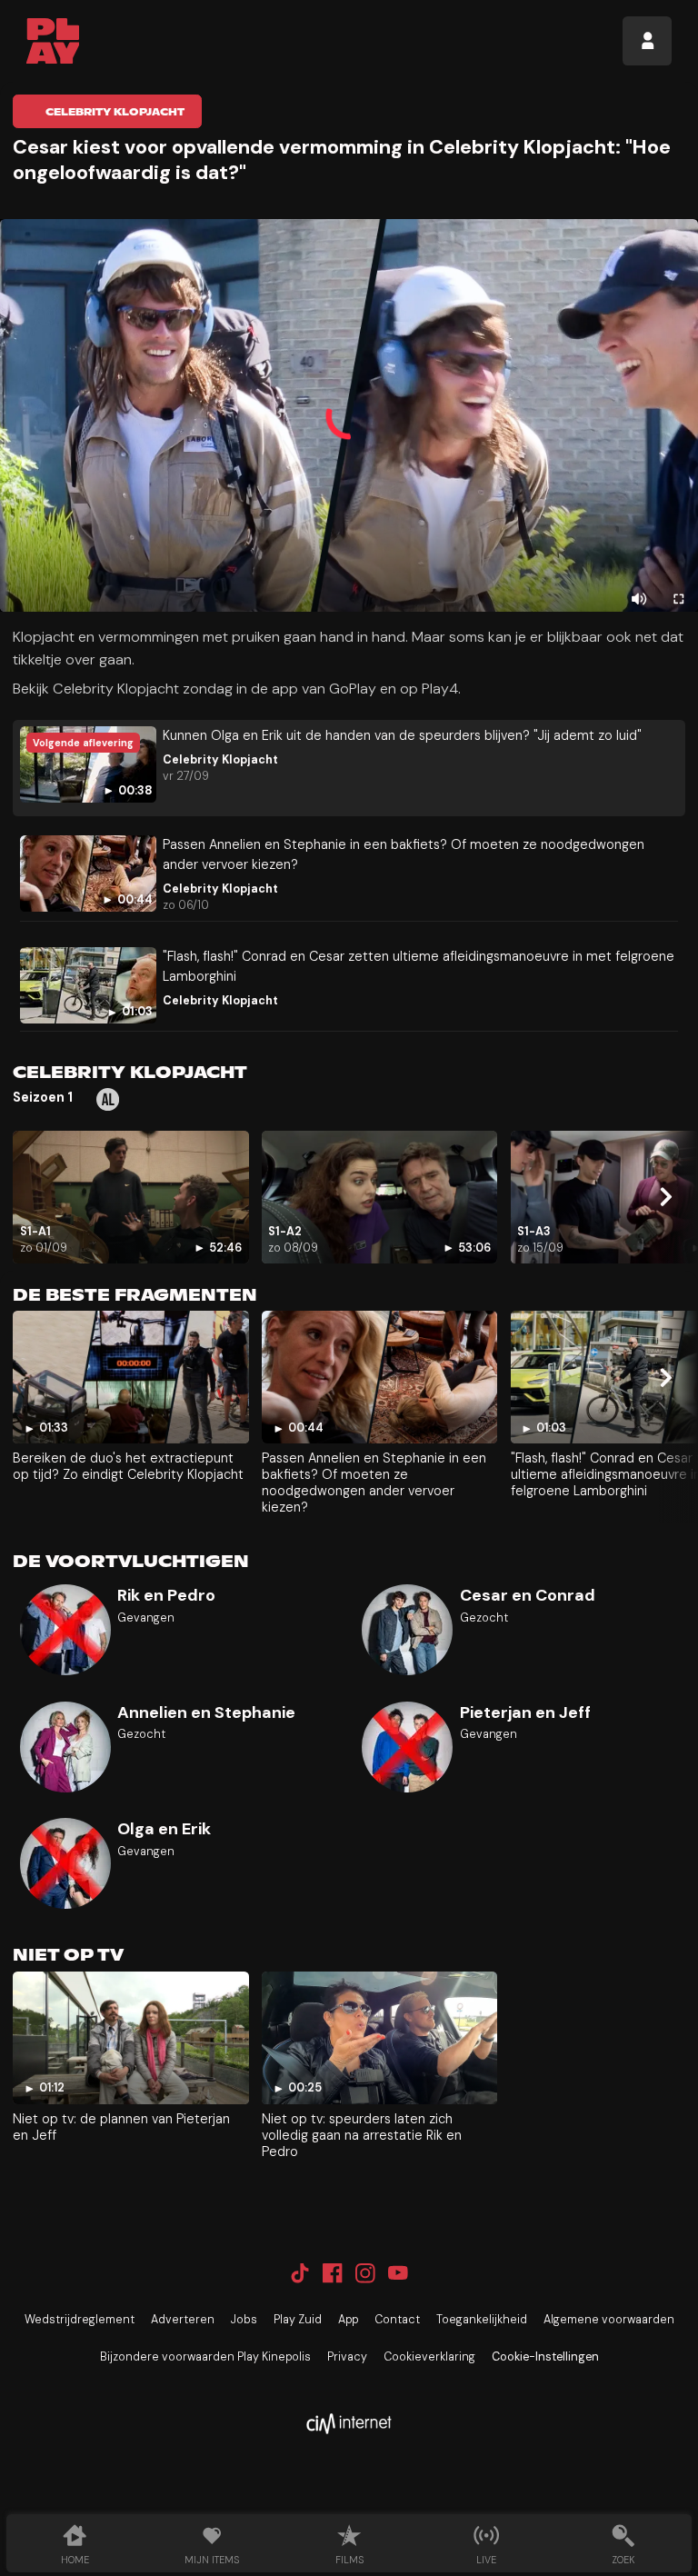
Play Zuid (298, 2320)
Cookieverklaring (429, 2357)
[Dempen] (639, 599)
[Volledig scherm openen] (678, 599)
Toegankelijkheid (482, 2320)
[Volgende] (665, 1197)
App (348, 2320)
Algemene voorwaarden (609, 2320)
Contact (397, 2320)
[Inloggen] (647, 41)
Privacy (347, 2357)
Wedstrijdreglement (80, 2320)
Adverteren (183, 2320)
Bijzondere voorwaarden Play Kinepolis (205, 2357)
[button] (349, 415)
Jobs (244, 2320)
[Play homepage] (53, 41)
